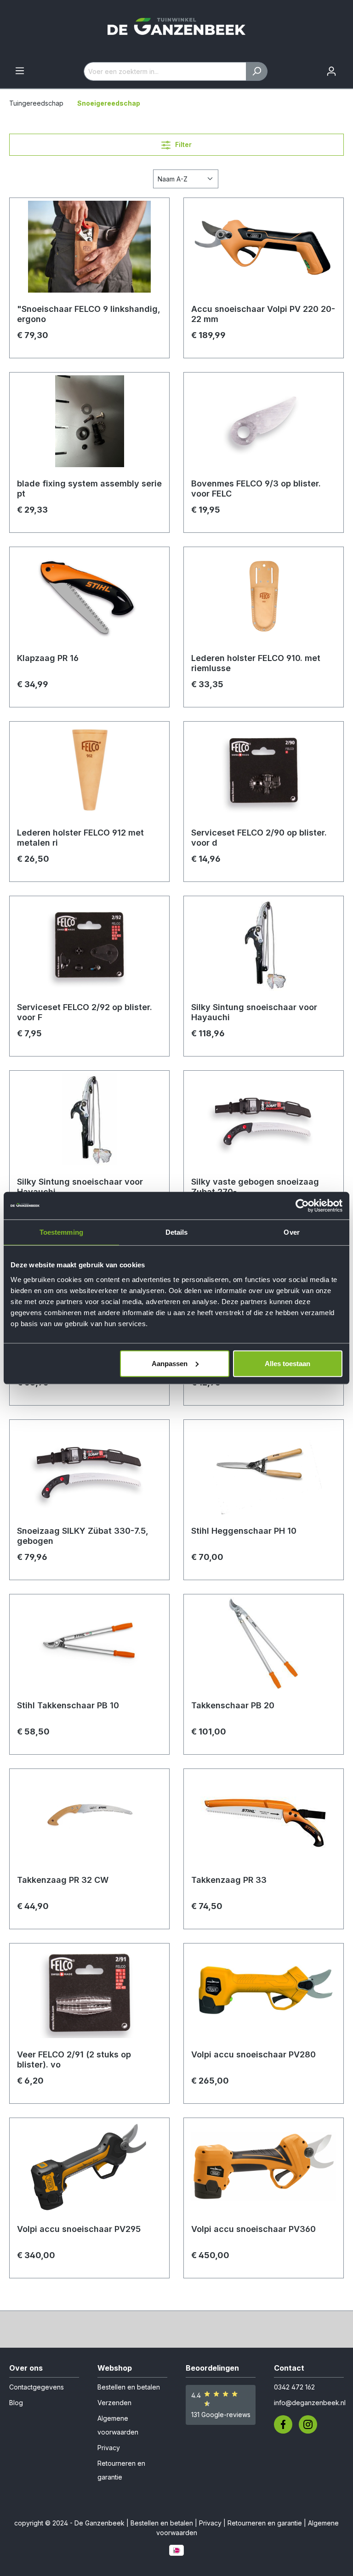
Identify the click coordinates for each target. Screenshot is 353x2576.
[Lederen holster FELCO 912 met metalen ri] (89, 775)
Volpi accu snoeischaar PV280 (253, 2054)
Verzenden (114, 2403)
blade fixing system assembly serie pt (89, 489)
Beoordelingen (212, 2368)
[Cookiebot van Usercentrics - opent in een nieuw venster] (302, 1206)
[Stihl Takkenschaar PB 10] (89, 1648)
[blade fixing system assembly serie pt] (89, 426)
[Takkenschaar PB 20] (264, 1648)
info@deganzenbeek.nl (310, 2403)
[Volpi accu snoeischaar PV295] (89, 2171)
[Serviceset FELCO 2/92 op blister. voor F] (89, 949)
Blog (16, 2403)
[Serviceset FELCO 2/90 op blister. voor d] (264, 775)
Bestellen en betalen (129, 2387)
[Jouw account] (331, 71)
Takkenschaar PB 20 (233, 1705)
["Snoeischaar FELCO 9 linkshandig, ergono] (89, 251)
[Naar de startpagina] (176, 31)
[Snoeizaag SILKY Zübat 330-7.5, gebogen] (89, 1473)
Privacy (109, 2448)
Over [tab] (291, 1232)
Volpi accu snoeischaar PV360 (253, 2229)
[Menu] (20, 71)
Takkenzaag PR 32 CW (63, 1880)
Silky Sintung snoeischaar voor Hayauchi (254, 1012)
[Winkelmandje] (347, 68)
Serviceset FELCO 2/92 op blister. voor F (85, 1012)
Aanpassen (170, 1363)
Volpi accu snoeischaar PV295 (79, 2229)
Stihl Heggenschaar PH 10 (244, 1531)
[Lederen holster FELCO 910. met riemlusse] (264, 600)
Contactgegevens (37, 2387)
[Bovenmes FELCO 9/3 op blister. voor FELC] (264, 426)
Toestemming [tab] (61, 1232)
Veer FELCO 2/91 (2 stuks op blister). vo (74, 2059)
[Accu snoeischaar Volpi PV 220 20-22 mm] (264, 251)
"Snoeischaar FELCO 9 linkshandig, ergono (89, 314)
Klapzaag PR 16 (48, 658)
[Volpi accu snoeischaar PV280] (264, 1997)
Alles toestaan (288, 1363)
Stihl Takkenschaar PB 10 (68, 1705)
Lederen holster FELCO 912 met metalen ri (80, 838)
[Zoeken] (257, 71)
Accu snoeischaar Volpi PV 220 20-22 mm (263, 314)
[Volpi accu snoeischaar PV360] (264, 2171)
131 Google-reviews (221, 2415)
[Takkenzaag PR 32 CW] (89, 1822)
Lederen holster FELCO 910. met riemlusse (256, 663)
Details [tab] (177, 1232)
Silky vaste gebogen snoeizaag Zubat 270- (255, 1187)
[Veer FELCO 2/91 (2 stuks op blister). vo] (89, 1997)
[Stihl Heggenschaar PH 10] (264, 1473)
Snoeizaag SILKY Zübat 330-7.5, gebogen (83, 1536)
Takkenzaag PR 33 (229, 1880)
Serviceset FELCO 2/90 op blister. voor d (259, 838)
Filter (182, 144)
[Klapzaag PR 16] (89, 600)
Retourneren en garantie (265, 2523)
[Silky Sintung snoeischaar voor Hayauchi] (264, 949)
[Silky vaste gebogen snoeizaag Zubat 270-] (264, 1124)
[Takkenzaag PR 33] (264, 1822)
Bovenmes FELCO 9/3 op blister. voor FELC (256, 489)
